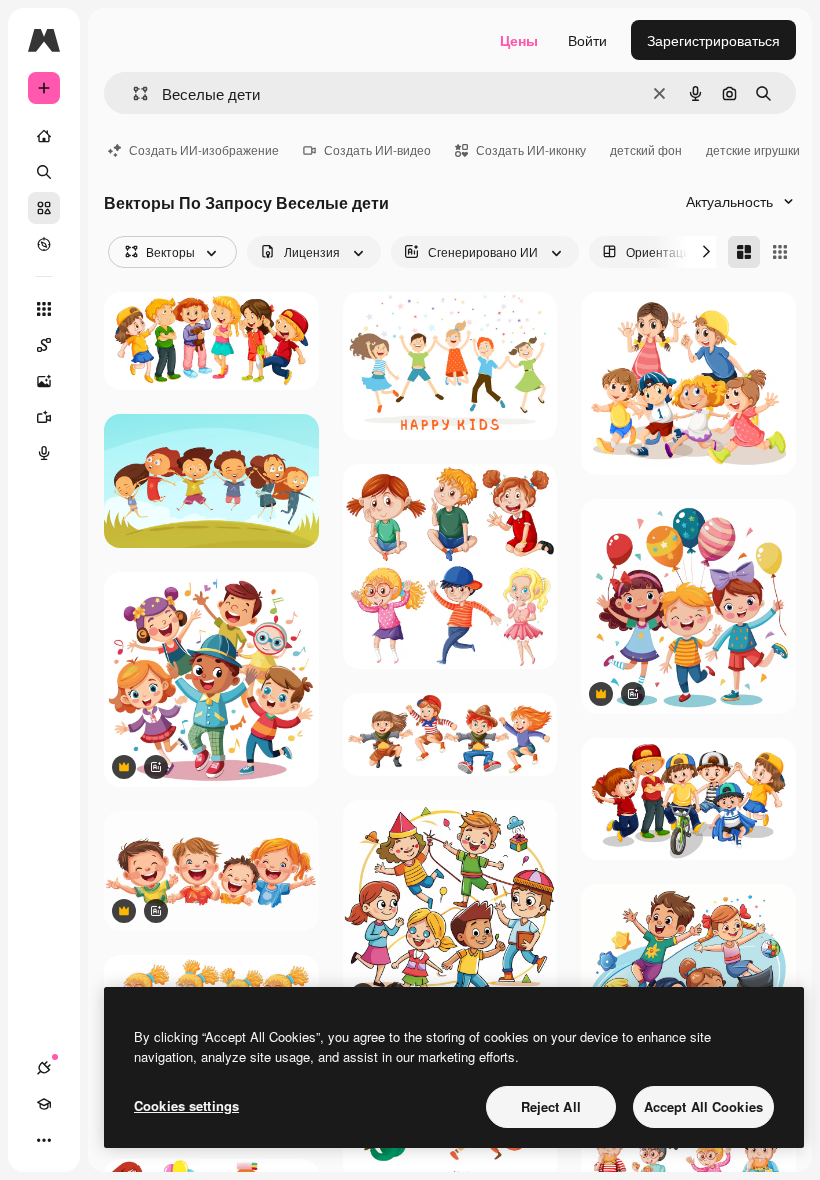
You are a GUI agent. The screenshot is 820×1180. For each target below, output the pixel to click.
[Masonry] (744, 252)
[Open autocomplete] (132, 93)
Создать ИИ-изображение (204, 149)
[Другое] (44, 1140)
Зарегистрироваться (713, 40)
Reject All (551, 1106)
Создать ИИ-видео (377, 149)
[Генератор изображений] (44, 381)
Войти (587, 40)
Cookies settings (186, 1105)
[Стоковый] (44, 208)
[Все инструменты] (44, 309)
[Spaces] (44, 345)
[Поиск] (44, 172)
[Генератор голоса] (44, 453)
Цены (519, 40)
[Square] (780, 252)
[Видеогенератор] (44, 417)
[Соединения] (44, 1068)
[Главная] (44, 136)
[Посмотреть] (44, 244)
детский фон (646, 149)
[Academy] (44, 1104)
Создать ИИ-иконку (531, 149)
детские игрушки (753, 149)
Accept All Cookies (703, 1106)
